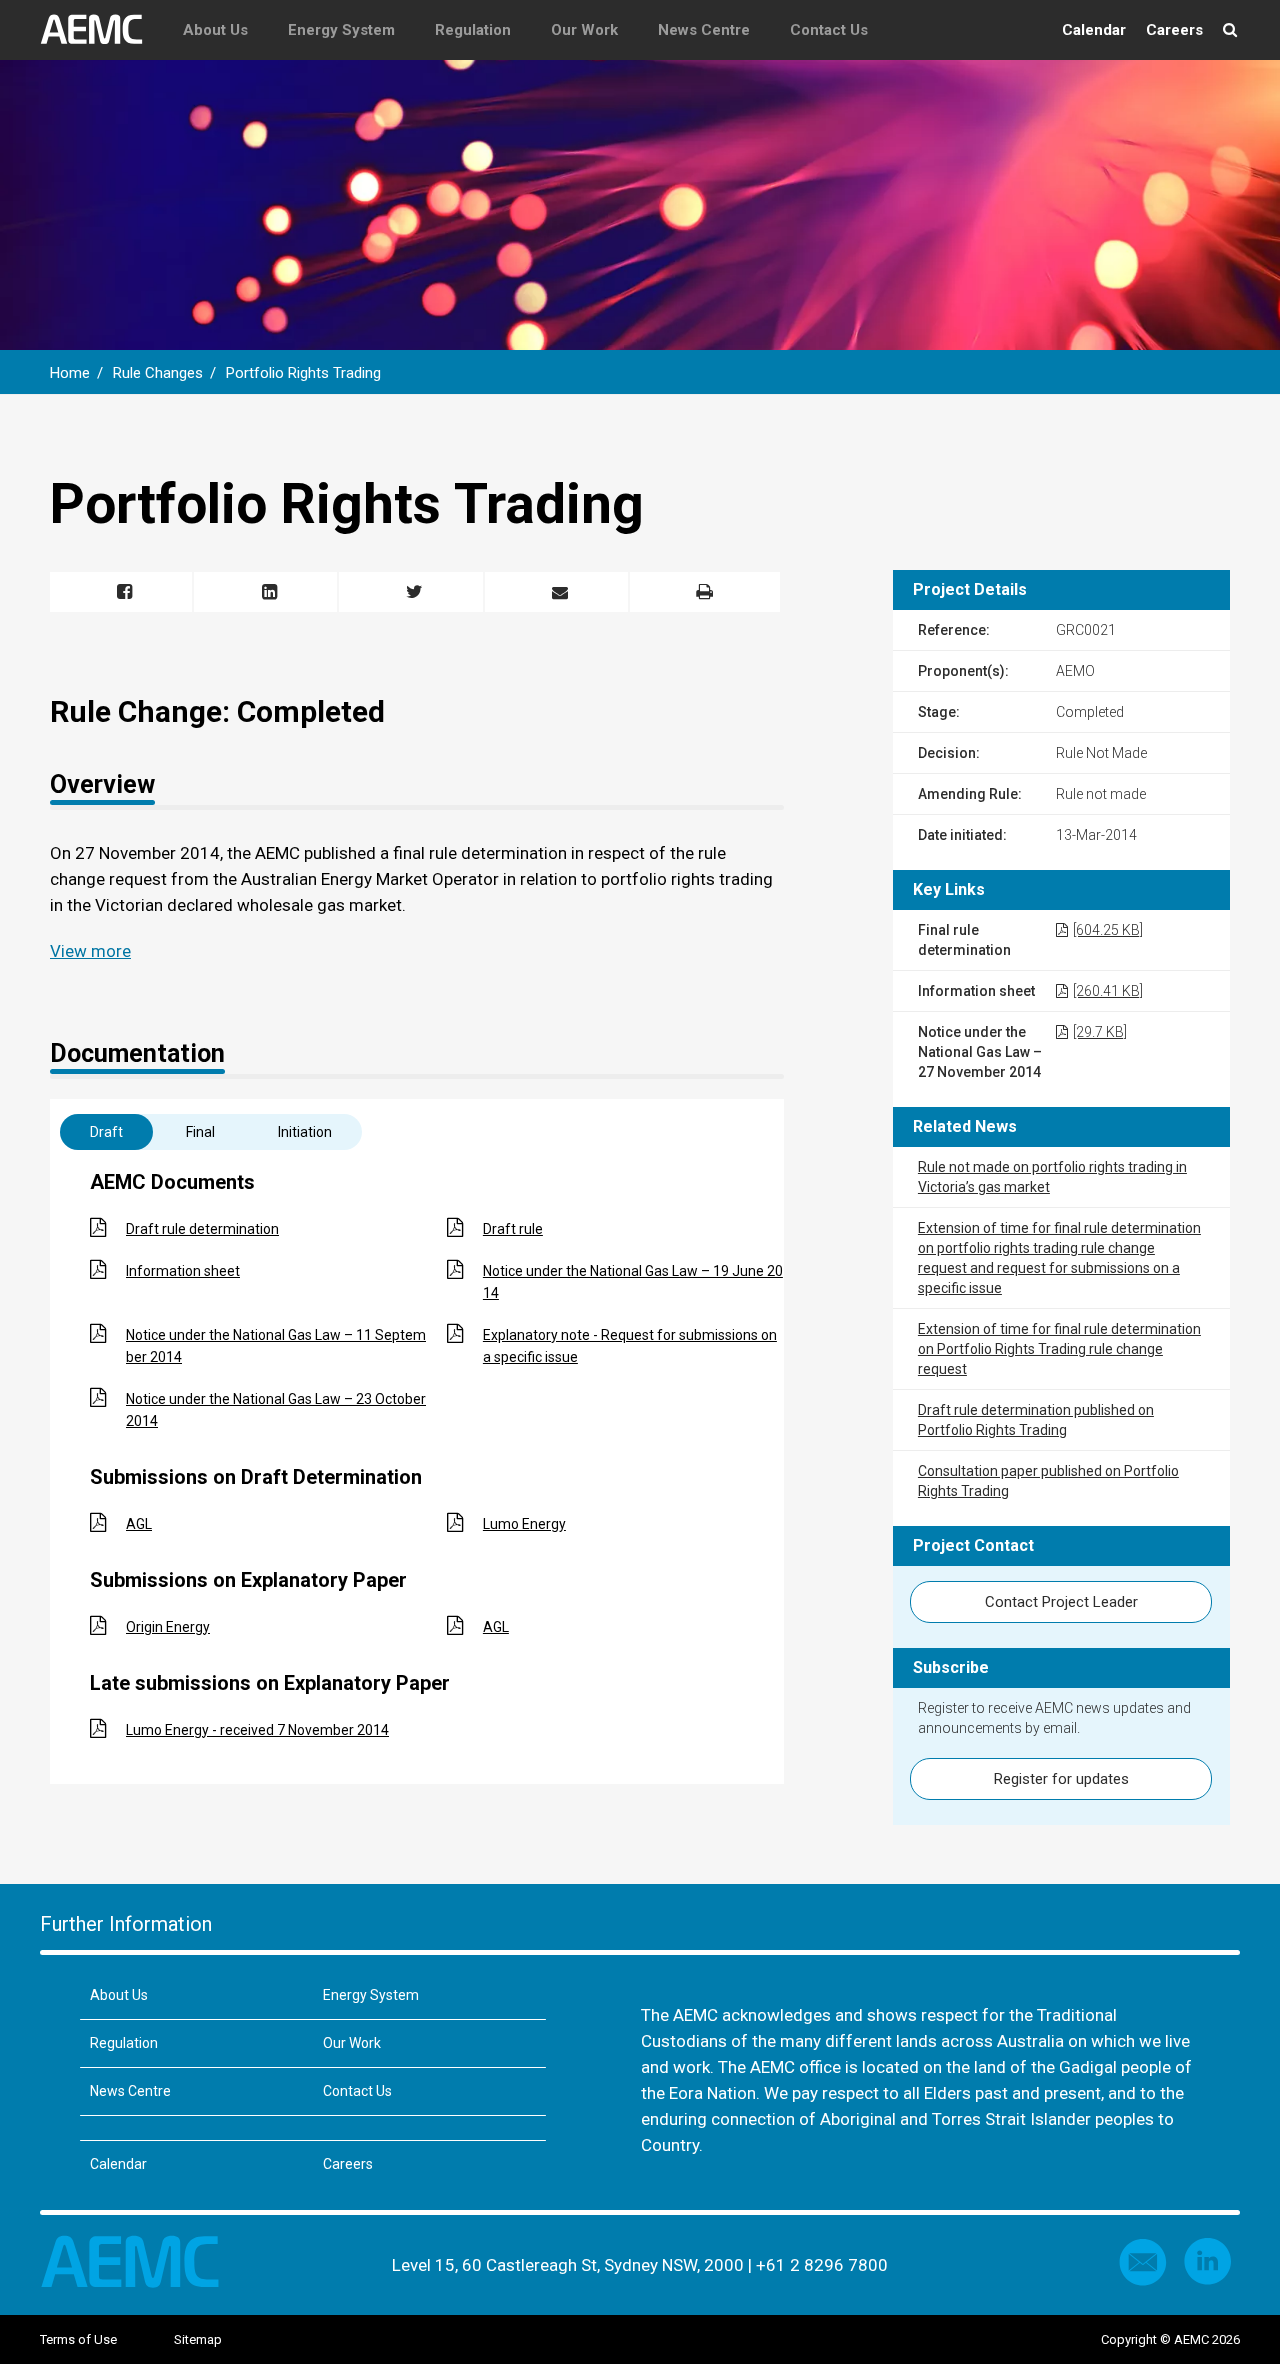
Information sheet (183, 1271)
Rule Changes (158, 373)
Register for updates (1061, 1779)
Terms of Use (78, 2339)
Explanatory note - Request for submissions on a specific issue (630, 1346)
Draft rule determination (202, 1229)
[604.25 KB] (1108, 930)
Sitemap (198, 2339)
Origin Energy (168, 1627)
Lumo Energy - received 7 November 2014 (257, 1730)
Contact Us (829, 30)
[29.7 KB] (1100, 1032)
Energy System (341, 30)
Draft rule (513, 1229)
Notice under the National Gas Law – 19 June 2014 (633, 1282)
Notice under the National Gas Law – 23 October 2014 (276, 1410)
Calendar (1094, 30)
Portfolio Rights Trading (303, 373)
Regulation (473, 30)
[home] (101, 30)
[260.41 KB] (1108, 991)
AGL (139, 1524)
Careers (1174, 30)
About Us (215, 30)
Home (70, 373)
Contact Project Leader (1061, 1602)
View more (90, 951)
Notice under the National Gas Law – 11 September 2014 (276, 1346)
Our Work (584, 30)
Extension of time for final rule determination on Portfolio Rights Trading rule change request (1059, 1349)
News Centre (704, 30)
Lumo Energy (524, 1524)
